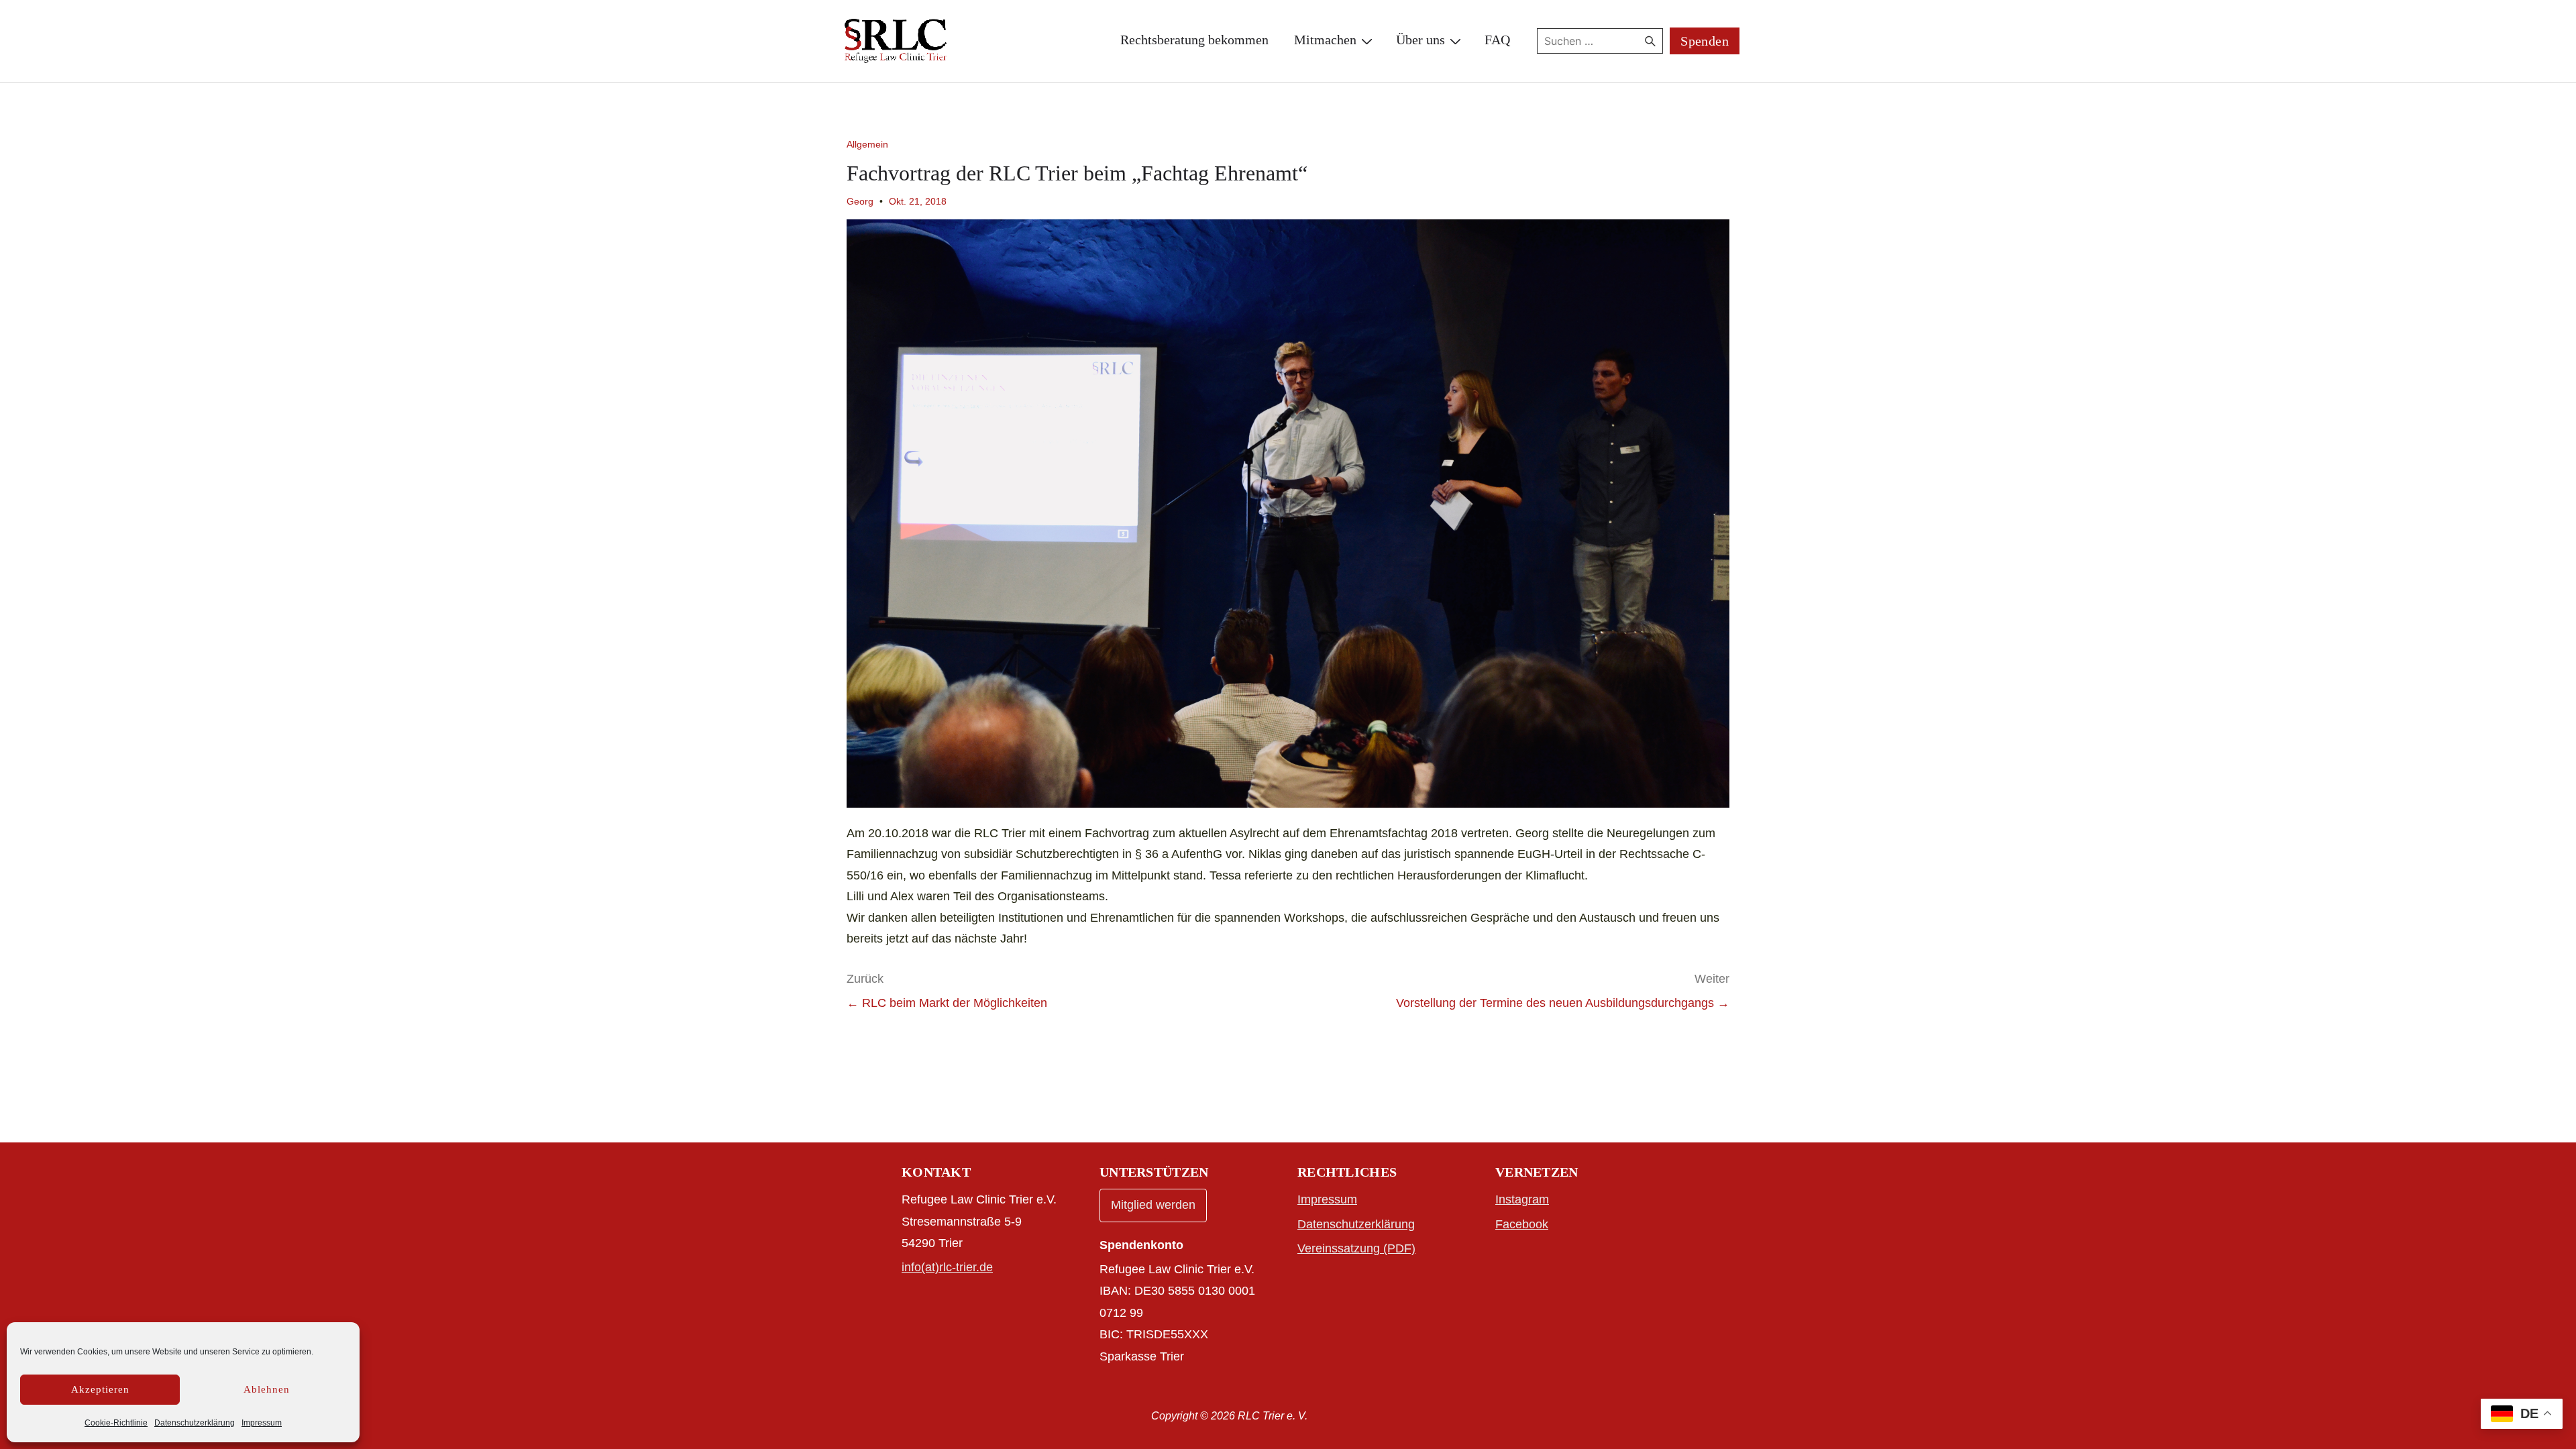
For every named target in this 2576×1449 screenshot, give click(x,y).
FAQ (1497, 40)
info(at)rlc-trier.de (947, 1267)
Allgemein (867, 144)
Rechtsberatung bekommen (1194, 40)
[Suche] (1650, 41)
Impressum (262, 1423)
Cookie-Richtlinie (116, 1423)
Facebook (1522, 1224)
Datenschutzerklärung (195, 1423)
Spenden (1705, 41)
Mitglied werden (1153, 1205)
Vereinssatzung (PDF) (1356, 1248)
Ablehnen (267, 1389)
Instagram (1522, 1199)
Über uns (1420, 40)
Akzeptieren (100, 1389)
